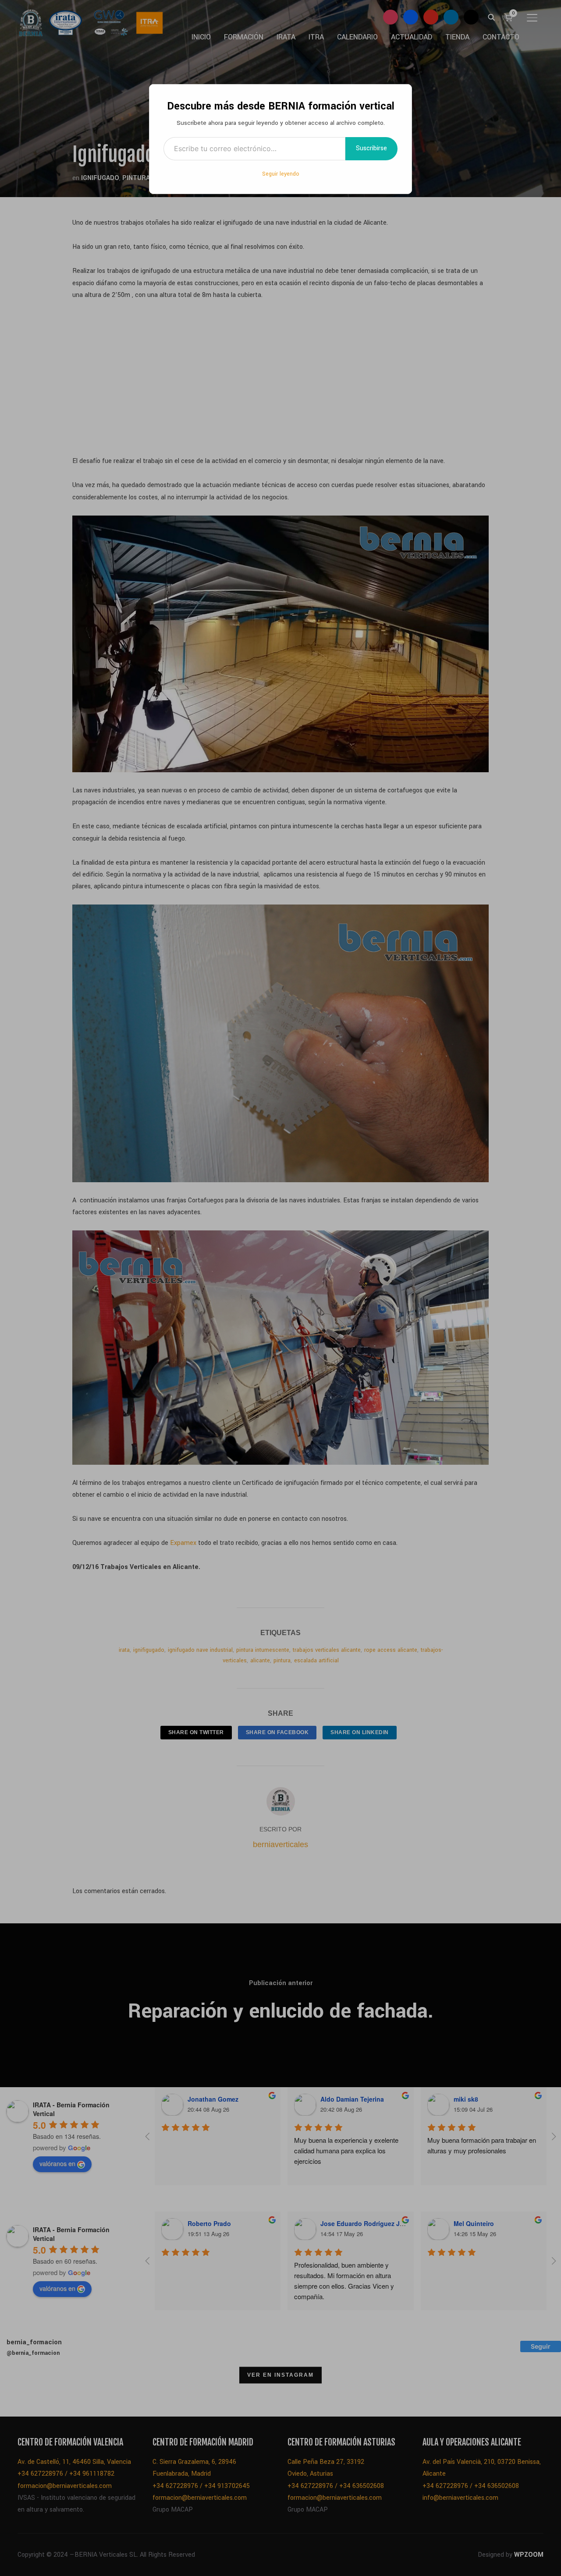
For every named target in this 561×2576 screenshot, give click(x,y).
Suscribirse (371, 148)
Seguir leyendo (281, 174)
